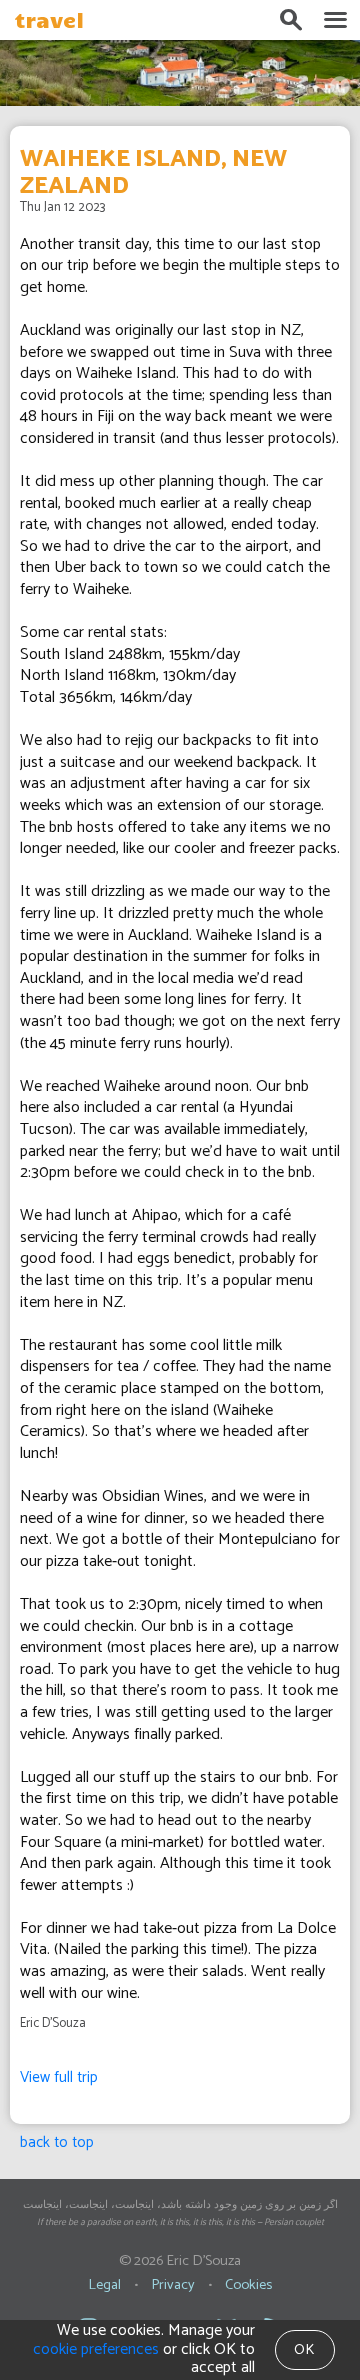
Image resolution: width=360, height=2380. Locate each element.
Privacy (173, 2285)
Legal (104, 2285)
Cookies (248, 2285)
